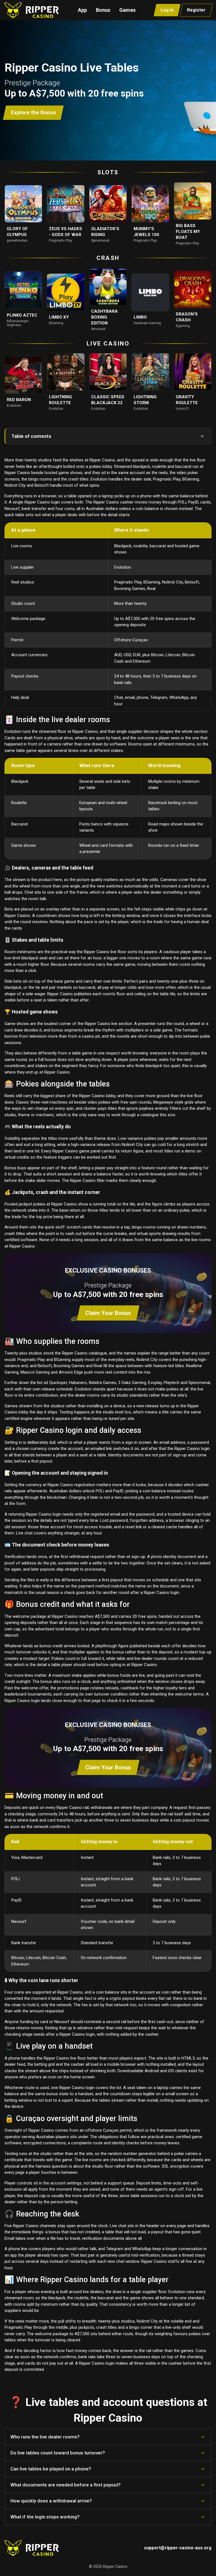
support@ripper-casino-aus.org (178, 2548)
